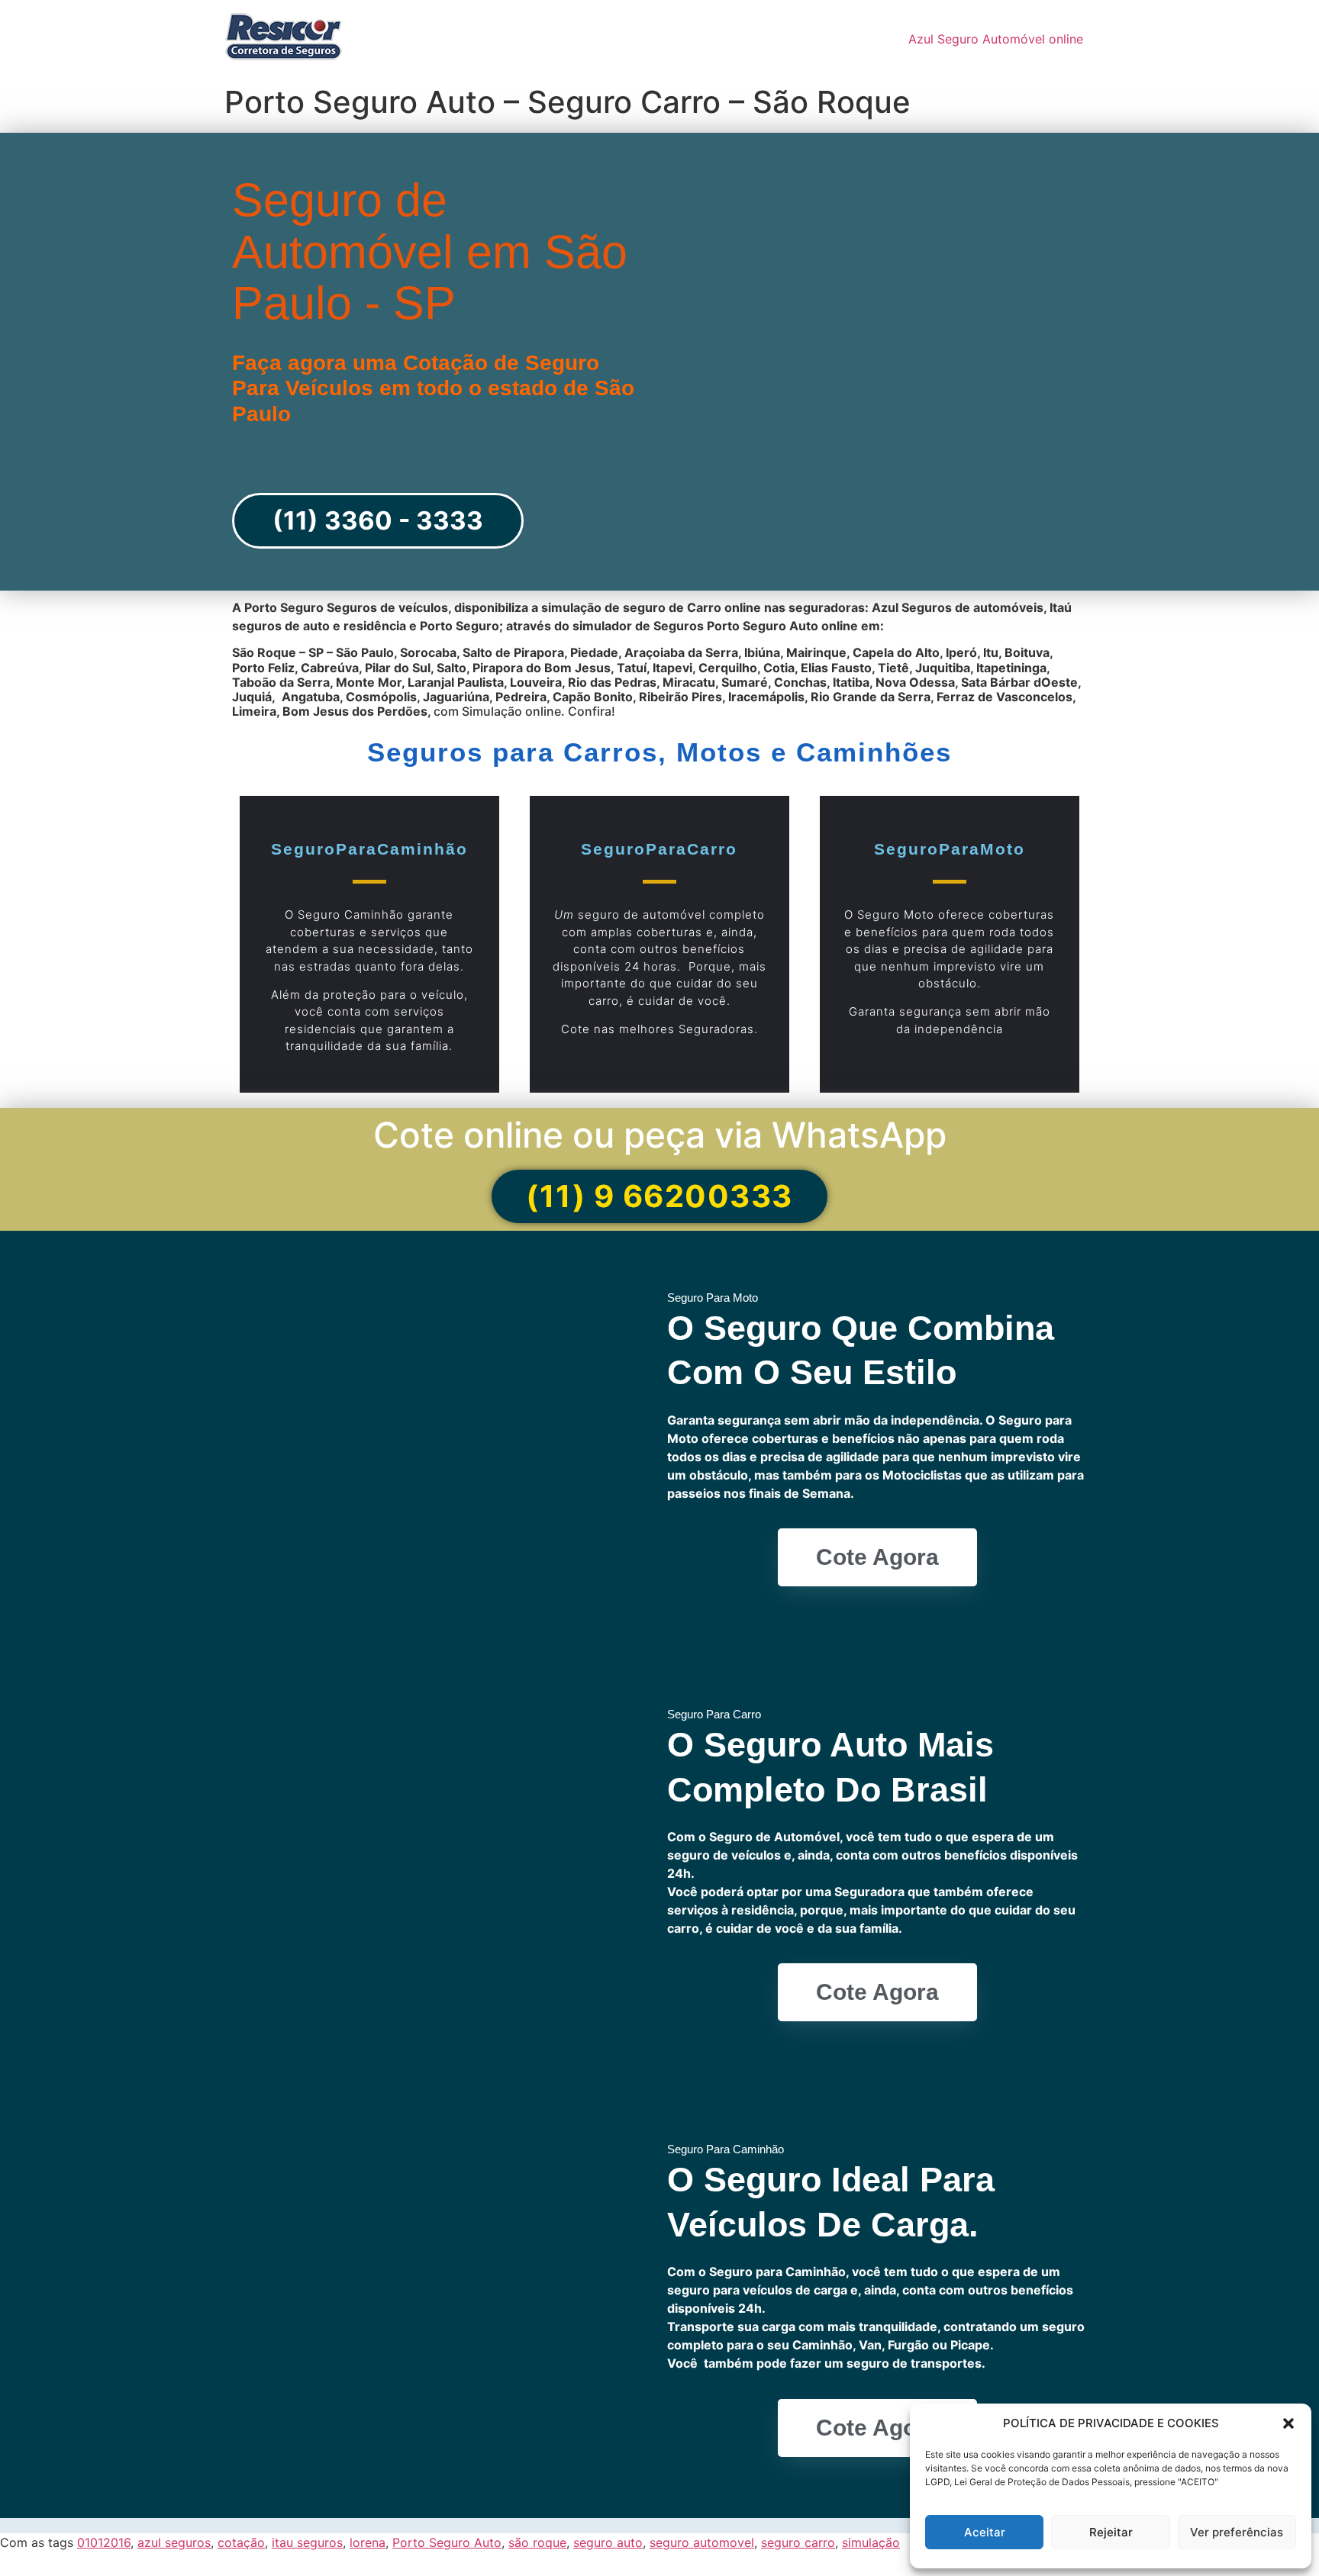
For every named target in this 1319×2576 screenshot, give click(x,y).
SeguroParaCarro (659, 849)
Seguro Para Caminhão (726, 2149)
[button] (1288, 2423)
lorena (368, 2542)
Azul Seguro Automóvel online (996, 39)
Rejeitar (1111, 2532)
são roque (537, 2542)
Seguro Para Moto (713, 1298)
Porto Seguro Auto (447, 2542)
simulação (871, 2542)
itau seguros (307, 2542)
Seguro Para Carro (714, 1714)
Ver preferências (1237, 2532)
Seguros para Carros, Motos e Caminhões (659, 752)
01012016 (104, 2542)
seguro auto (608, 2542)
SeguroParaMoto (950, 849)
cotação (241, 2542)
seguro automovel (702, 2542)
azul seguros (174, 2542)
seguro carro (798, 2542)
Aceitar (985, 2532)
